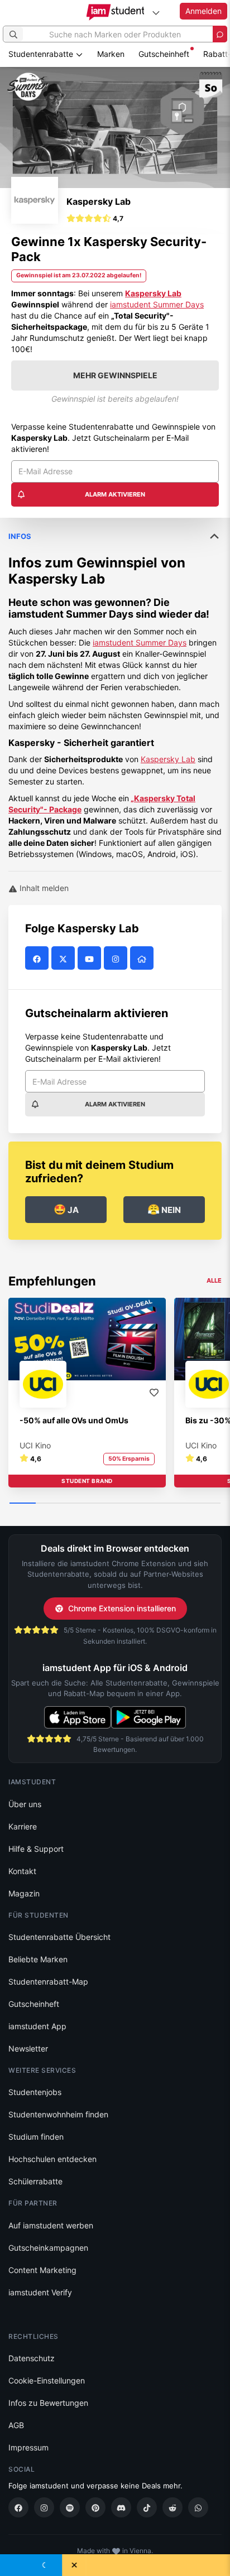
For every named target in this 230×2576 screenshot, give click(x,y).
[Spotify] (70, 2507)
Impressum (28, 2447)
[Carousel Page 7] (181, 1504)
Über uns (25, 1804)
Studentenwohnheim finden (58, 2114)
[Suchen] (13, 34)
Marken (111, 54)
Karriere (23, 1826)
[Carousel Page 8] (207, 1504)
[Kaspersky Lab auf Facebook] (38, 958)
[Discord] (121, 2507)
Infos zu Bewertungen (48, 2403)
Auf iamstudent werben (51, 2225)
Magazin (24, 1893)
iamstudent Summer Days (157, 304)
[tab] (115, 689)
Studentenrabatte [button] (42, 54)
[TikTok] (147, 2507)
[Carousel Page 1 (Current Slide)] (23, 1504)
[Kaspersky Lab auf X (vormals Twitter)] (64, 958)
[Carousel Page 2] (49, 1504)
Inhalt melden (43, 888)
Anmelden (203, 11)
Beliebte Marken (38, 1959)
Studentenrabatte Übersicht (59, 1937)
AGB (16, 2425)
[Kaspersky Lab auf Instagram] (117, 958)
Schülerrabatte (35, 2181)
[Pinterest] (95, 2507)
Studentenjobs (35, 2092)
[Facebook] (18, 2507)
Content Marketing (42, 2270)
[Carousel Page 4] (102, 1504)
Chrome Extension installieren (122, 1608)
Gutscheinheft (164, 54)
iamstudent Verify (40, 2292)
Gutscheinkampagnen (48, 2248)
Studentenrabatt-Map (48, 1982)
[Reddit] (172, 2507)
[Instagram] (44, 2507)
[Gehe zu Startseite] (115, 12)
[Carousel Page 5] (128, 1504)
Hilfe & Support (36, 1849)
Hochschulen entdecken (52, 2159)
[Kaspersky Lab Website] (143, 958)
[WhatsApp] (198, 2507)
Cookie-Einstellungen (47, 2380)
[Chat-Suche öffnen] (220, 34)
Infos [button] (20, 536)
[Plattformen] (156, 13)
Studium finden (36, 2137)
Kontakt (22, 1871)
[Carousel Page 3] (76, 1504)
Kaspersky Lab (153, 293)
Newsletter (28, 2048)
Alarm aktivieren (115, 494)
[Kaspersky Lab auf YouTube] (91, 958)
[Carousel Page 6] (154, 1504)
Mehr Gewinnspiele (115, 375)
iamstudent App (37, 2026)
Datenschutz (32, 2358)
